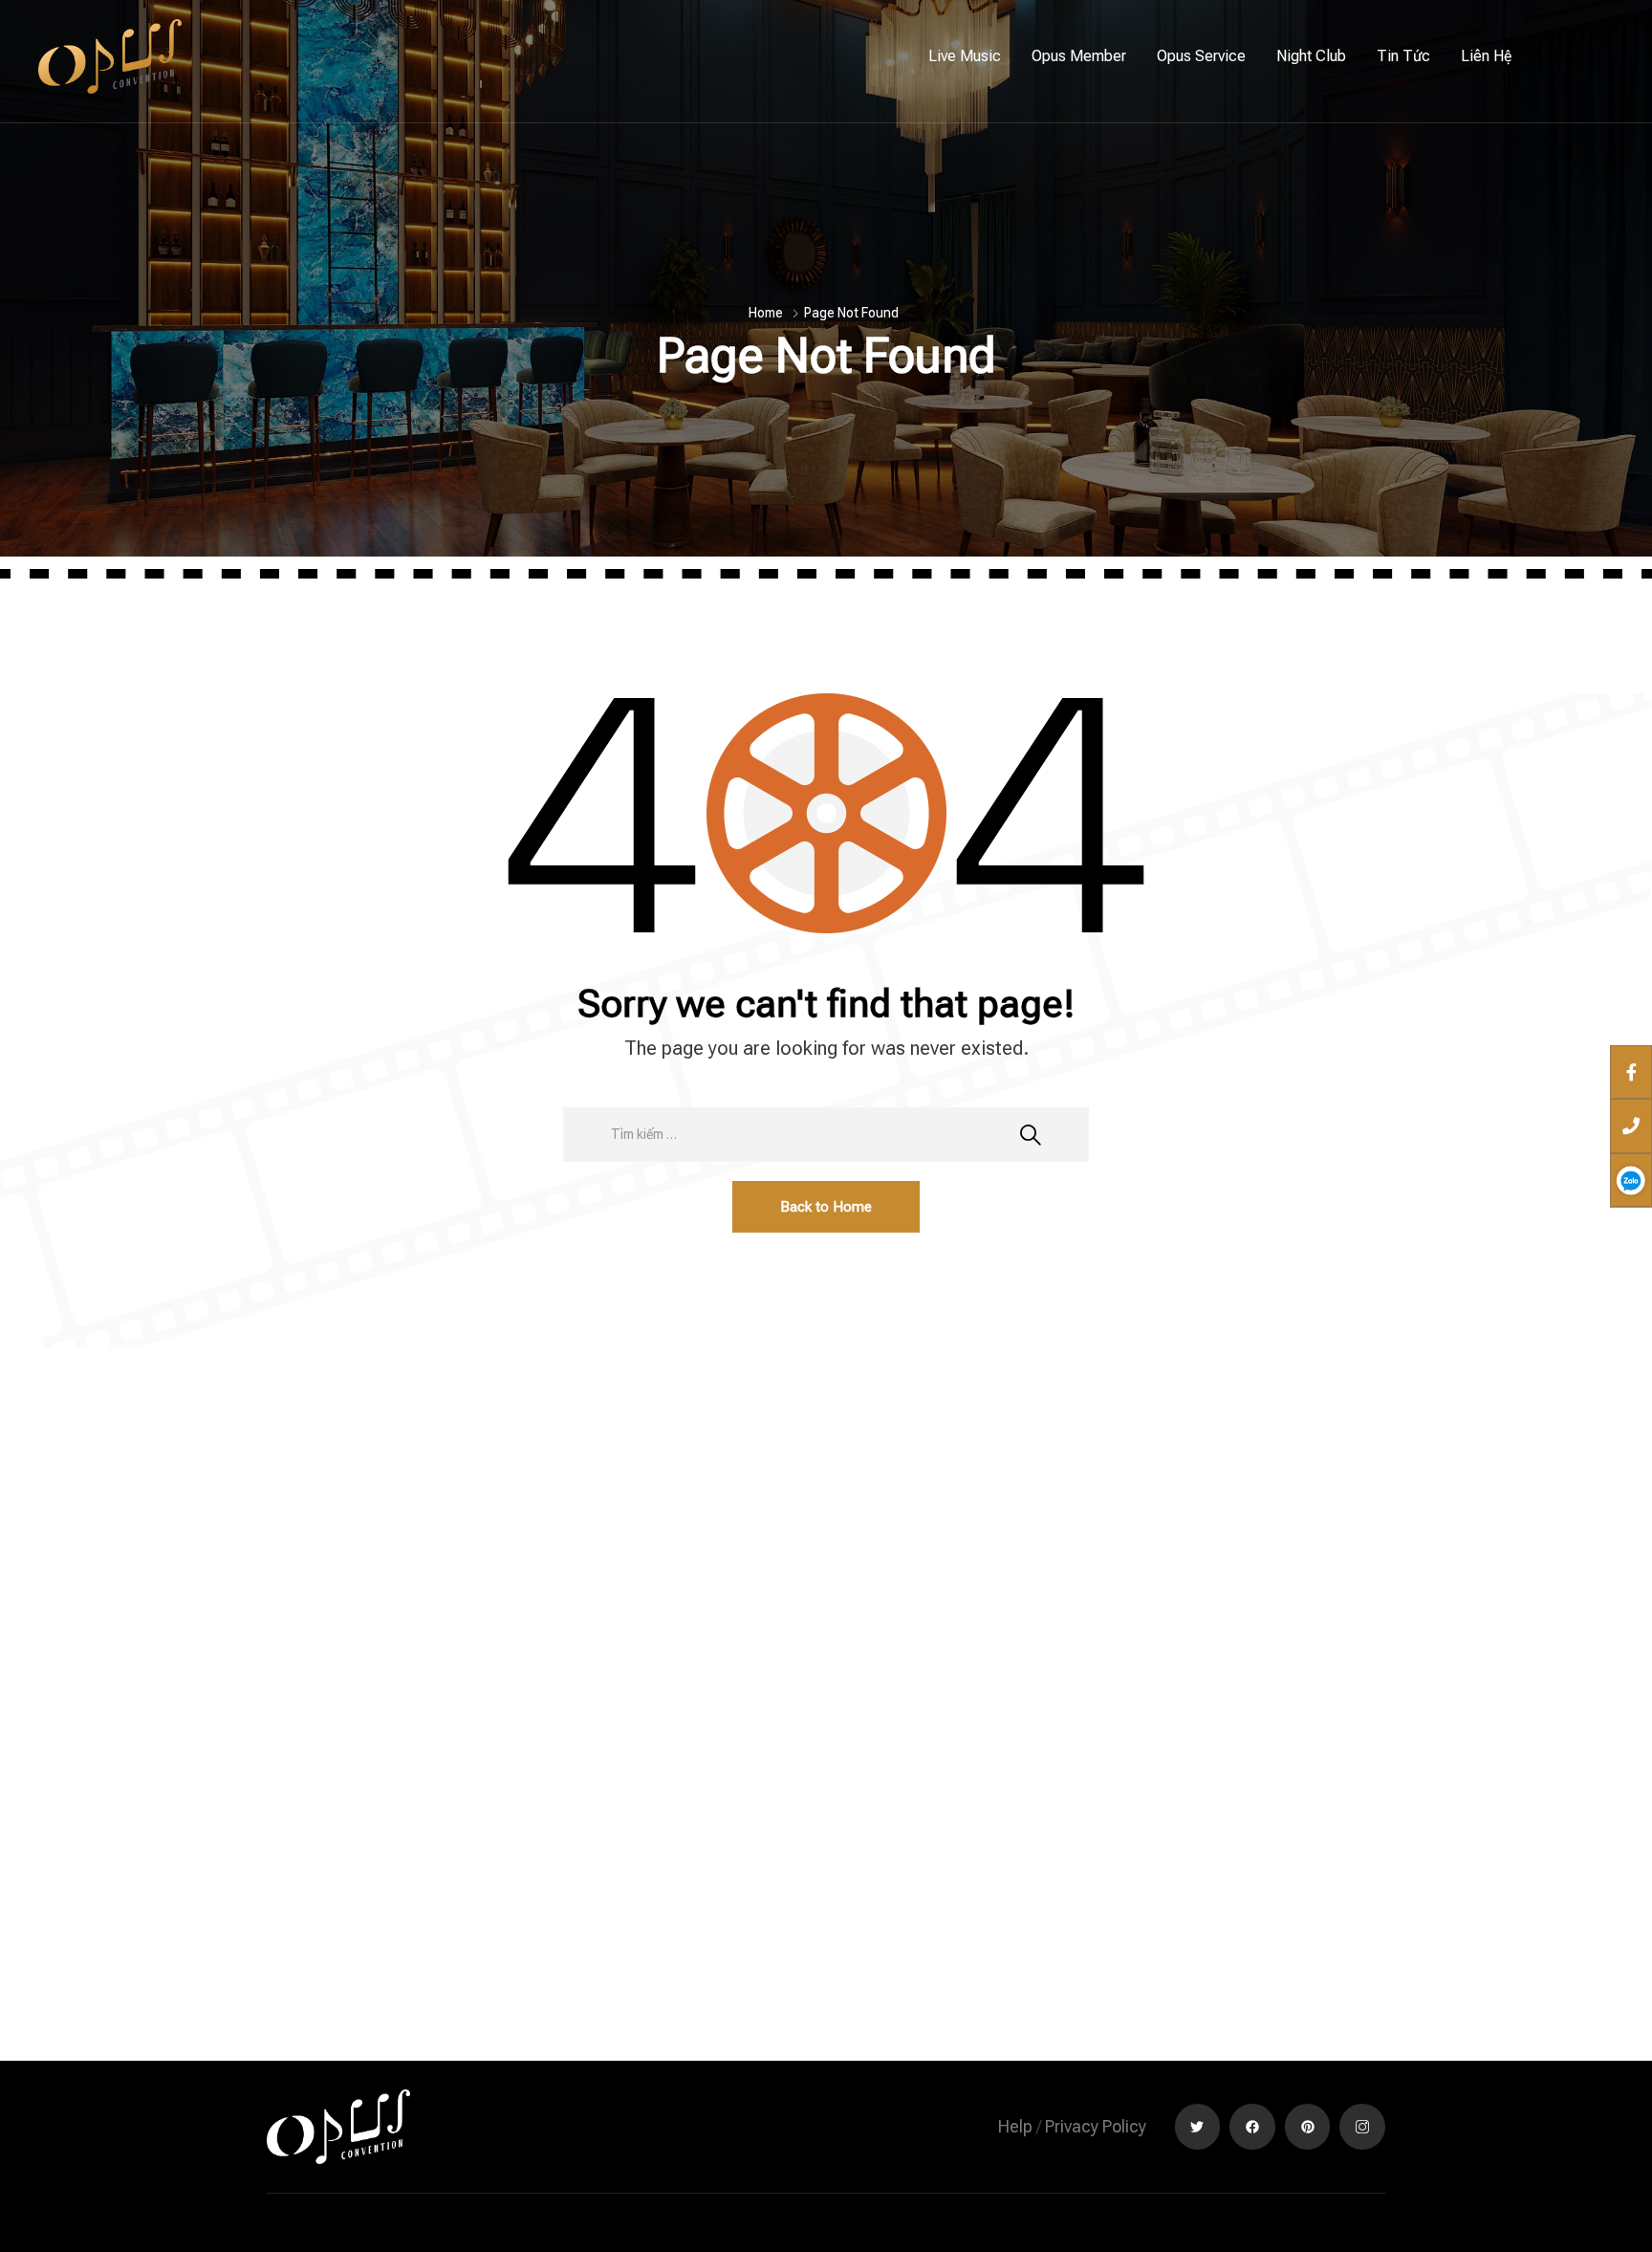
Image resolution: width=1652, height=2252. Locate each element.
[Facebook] (1252, 2127)
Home (766, 313)
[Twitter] (1198, 2127)
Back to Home (826, 1207)
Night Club (1311, 56)
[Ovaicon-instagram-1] (1362, 2127)
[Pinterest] (1308, 2127)
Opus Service (1201, 56)
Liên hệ (1487, 56)
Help (1015, 2126)
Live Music (965, 56)
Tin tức (1403, 56)
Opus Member (1079, 56)
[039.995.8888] (1631, 1126)
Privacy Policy (1096, 2126)
